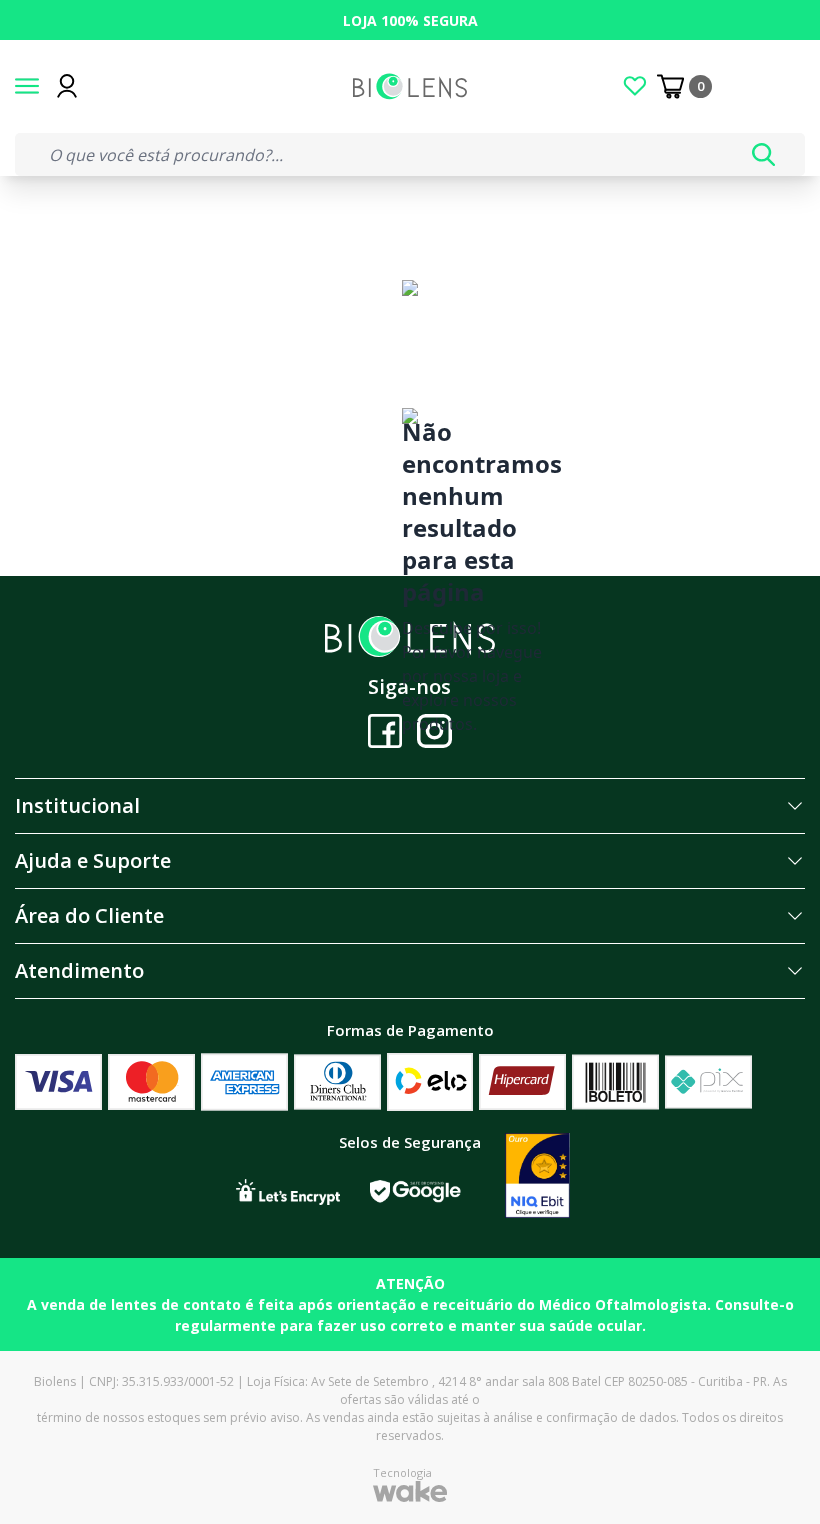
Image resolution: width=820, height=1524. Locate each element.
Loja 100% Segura (410, 20)
